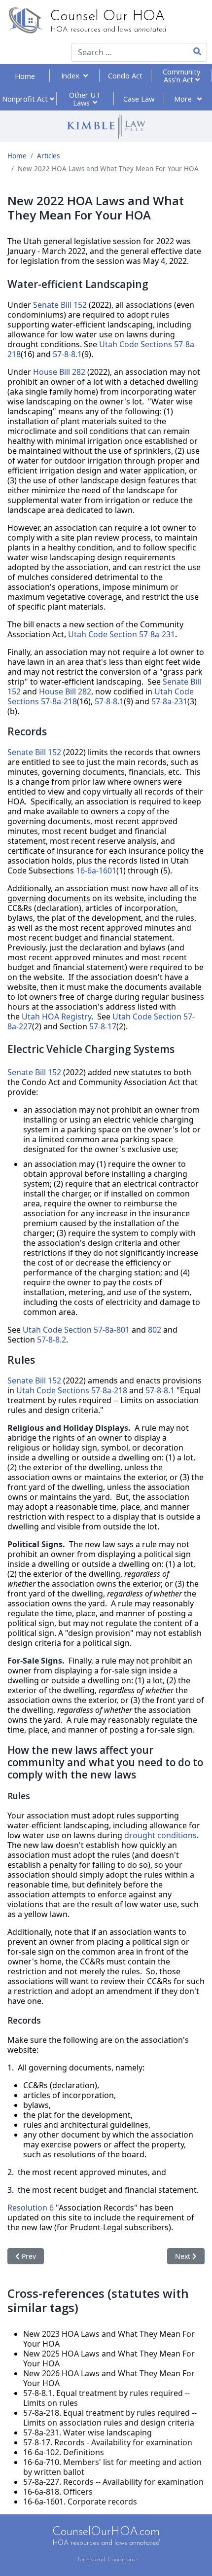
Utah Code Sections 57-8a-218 (72, 1390)
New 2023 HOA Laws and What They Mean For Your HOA (109, 2339)
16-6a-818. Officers (58, 2492)
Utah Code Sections (136, 344)
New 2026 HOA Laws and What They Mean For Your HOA (109, 2378)
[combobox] (123, 52)
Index (72, 75)
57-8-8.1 (67, 354)
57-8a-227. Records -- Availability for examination (113, 2482)
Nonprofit (26, 99)
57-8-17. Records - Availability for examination (108, 2442)
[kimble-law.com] (106, 126)
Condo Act (125, 75)
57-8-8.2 (52, 1340)
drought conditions (160, 1835)
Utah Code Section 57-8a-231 (122, 634)
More (184, 99)
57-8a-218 (59, 701)
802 (155, 1330)
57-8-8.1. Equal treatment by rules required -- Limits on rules (106, 2398)
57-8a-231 (169, 701)
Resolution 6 (31, 2208)
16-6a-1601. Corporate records (80, 2502)
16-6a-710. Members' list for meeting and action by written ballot (112, 2467)
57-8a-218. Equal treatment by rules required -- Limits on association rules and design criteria (110, 2418)
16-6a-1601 (96, 871)
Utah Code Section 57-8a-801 (76, 1330)
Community (181, 75)
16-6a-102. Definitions (64, 2452)
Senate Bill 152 (60, 305)
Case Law (139, 99)
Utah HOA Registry (56, 1016)
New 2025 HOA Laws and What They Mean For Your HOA (109, 2358)
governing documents (49, 898)
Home (25, 76)
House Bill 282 (59, 372)
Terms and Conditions (106, 2559)
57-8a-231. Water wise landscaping (88, 2432)
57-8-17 (103, 1026)
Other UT (85, 99)
